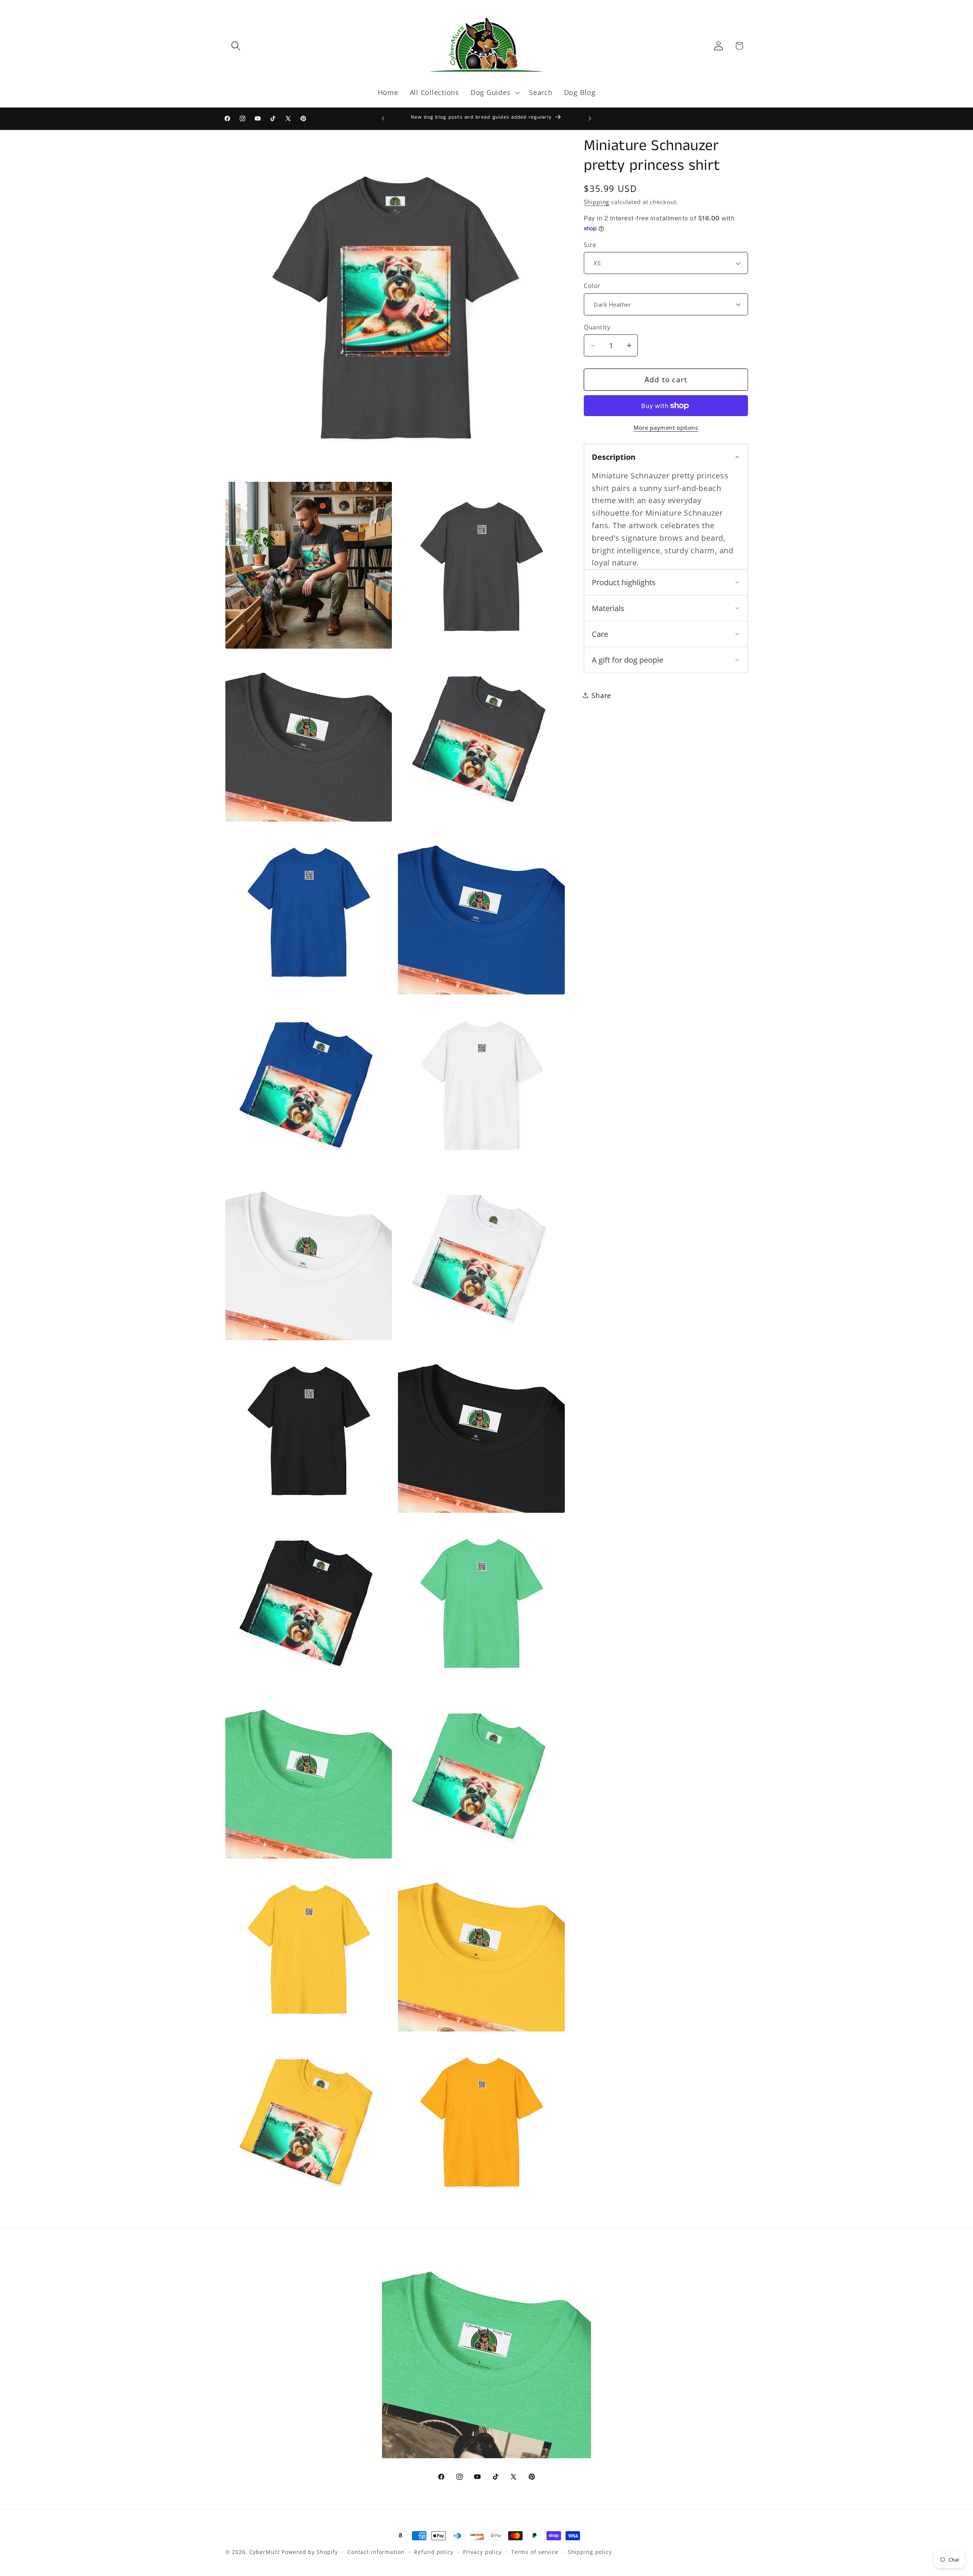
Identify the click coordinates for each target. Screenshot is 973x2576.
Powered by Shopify (310, 2552)
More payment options (666, 427)
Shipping (597, 202)
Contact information (376, 2552)
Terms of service (535, 2552)
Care (600, 634)
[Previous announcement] (383, 119)
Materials (608, 608)
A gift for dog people (628, 660)
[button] (236, 46)
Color (592, 286)
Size (590, 245)
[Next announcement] (590, 119)
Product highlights (624, 582)
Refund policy (433, 2552)
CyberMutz (265, 2552)
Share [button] (601, 695)
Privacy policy (482, 2552)
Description (614, 457)
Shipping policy (590, 2552)
